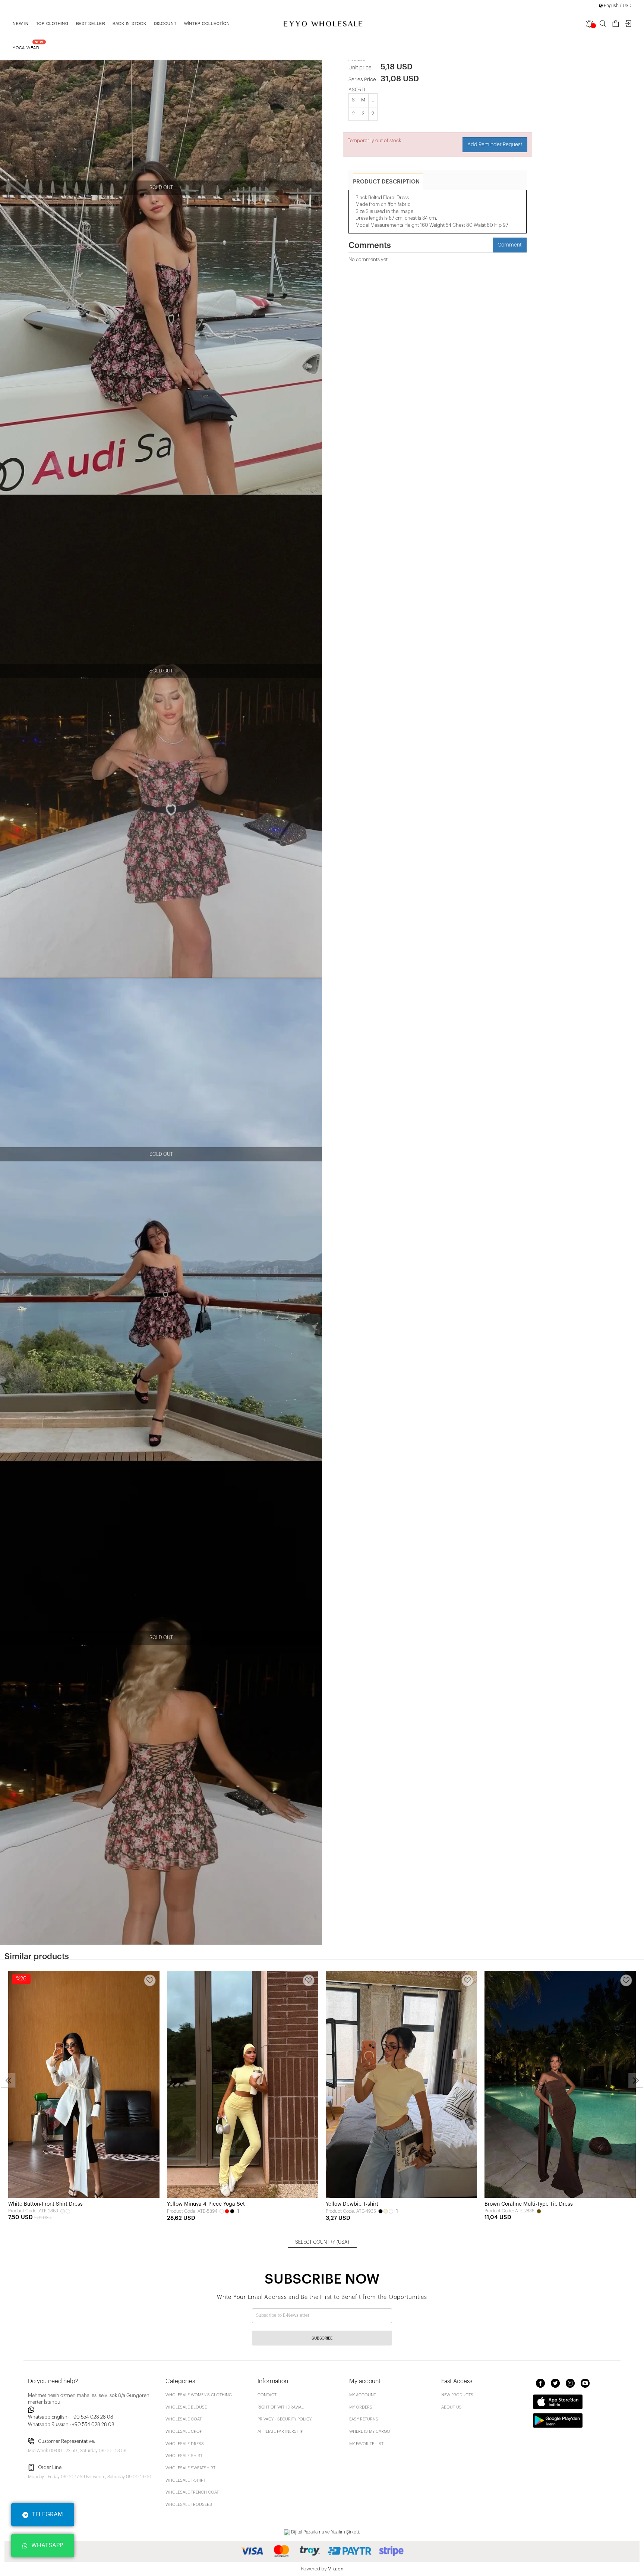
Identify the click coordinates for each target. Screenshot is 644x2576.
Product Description (386, 182)
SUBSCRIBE (322, 2338)
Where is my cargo (370, 2431)
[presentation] (8, 2080)
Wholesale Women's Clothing (199, 2395)
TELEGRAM (48, 2514)
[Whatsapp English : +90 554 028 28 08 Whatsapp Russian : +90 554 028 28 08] (92, 2410)
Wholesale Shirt (184, 2456)
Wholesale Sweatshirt (190, 2468)
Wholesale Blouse (186, 2407)
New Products (457, 2395)
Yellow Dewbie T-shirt (352, 2204)
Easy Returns (364, 2419)
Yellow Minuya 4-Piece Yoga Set (206, 2204)
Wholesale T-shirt (186, 2480)
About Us (452, 2407)
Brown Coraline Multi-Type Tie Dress (529, 2204)
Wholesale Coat (184, 2419)
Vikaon (336, 2569)
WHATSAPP (47, 2545)
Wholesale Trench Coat (192, 2492)
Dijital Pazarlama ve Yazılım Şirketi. (325, 2532)
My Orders (361, 2407)
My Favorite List (366, 2444)
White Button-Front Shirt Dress (45, 2204)
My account (363, 2395)
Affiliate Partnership (280, 2431)
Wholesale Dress (185, 2444)
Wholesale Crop (184, 2431)
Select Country (322, 2242)
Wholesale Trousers (189, 2505)
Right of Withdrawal (281, 2407)
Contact (267, 2395)
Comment (510, 245)
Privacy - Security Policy (285, 2419)
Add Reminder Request (495, 145)
